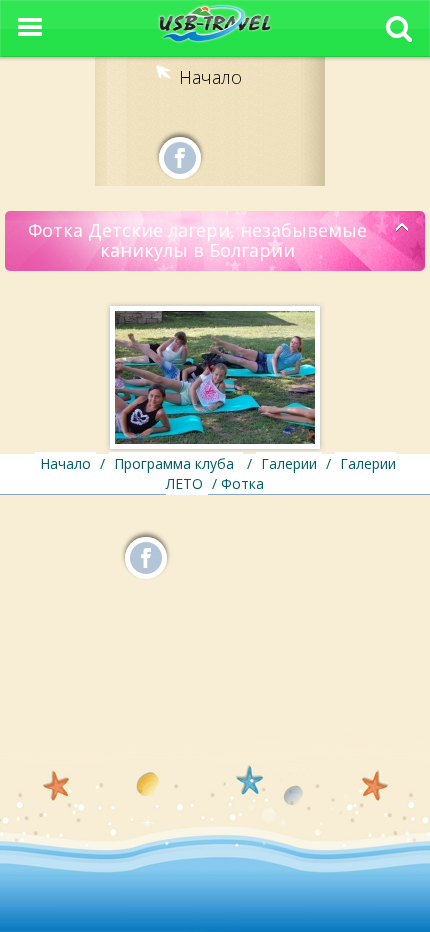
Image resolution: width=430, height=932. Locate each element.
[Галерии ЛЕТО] (402, 228)
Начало (210, 77)
